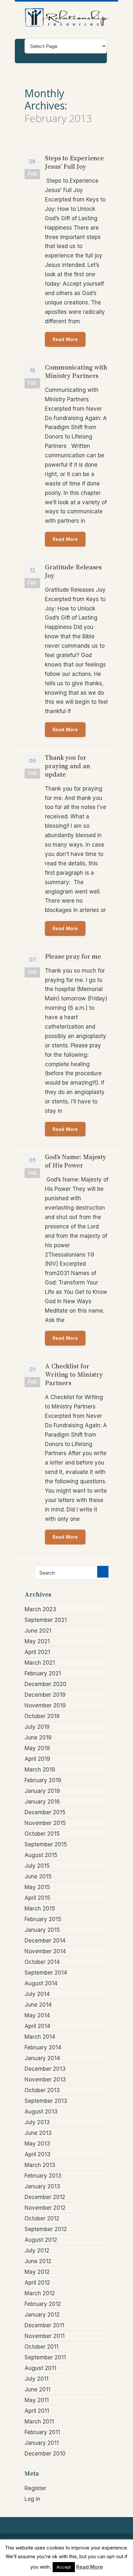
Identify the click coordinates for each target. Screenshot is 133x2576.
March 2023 (40, 1609)
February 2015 (43, 1919)
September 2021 (46, 1620)
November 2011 (45, 2336)
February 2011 (42, 2432)
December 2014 (45, 1941)
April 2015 (37, 1898)
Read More (65, 339)
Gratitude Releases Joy (73, 571)
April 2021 (37, 1652)
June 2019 (38, 1738)
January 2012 (42, 2315)
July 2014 (37, 1994)
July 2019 (37, 1727)
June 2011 (37, 2389)
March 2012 (40, 2293)
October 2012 (42, 2218)
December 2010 (45, 2454)
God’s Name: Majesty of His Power (75, 1161)
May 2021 (37, 1641)
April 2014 (37, 2026)
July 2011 (36, 2379)
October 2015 (42, 1834)
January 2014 (42, 2058)
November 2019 (45, 1705)
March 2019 (40, 1770)
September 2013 (46, 2101)
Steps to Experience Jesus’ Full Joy (74, 162)
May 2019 (37, 1748)
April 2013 (37, 2154)
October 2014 (42, 1962)
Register (35, 2488)
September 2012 (46, 2229)
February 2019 (43, 1780)
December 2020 (46, 1684)
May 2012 (37, 2272)
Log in (32, 2499)
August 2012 (41, 2240)
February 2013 (43, 2176)
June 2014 (38, 2005)
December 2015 (45, 1812)
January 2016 (42, 1802)
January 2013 (42, 2186)
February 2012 (43, 2304)
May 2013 (37, 2144)
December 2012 (45, 2197)
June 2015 (38, 1876)
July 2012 (37, 2251)
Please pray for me (73, 956)
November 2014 (45, 1951)
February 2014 (43, 2047)
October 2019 (42, 1716)
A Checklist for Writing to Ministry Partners (74, 1374)
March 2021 (40, 1663)
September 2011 (45, 2357)
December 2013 (45, 2069)
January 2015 (42, 1930)
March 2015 (40, 1909)
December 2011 (44, 2325)
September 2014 (46, 1973)
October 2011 (41, 2347)
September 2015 (46, 1844)
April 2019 (37, 1759)
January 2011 (42, 2443)
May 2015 (37, 1887)
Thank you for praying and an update (67, 766)
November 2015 (45, 1823)
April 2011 (37, 2411)
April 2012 (37, 2283)
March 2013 (40, 2165)
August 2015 (41, 1855)
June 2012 (38, 2261)
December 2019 (45, 1695)
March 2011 (39, 2422)
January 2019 (42, 1791)
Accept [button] (64, 2567)
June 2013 (38, 2133)
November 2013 (45, 2080)
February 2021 (43, 1673)
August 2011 (40, 2368)
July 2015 (37, 1866)
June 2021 (38, 1631)
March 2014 (40, 2037)
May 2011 (37, 2400)
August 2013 (41, 2112)
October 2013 (42, 2090)
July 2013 (37, 2122)
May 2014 (37, 2015)
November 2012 (45, 2208)
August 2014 (41, 1983)
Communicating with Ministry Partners (76, 371)
